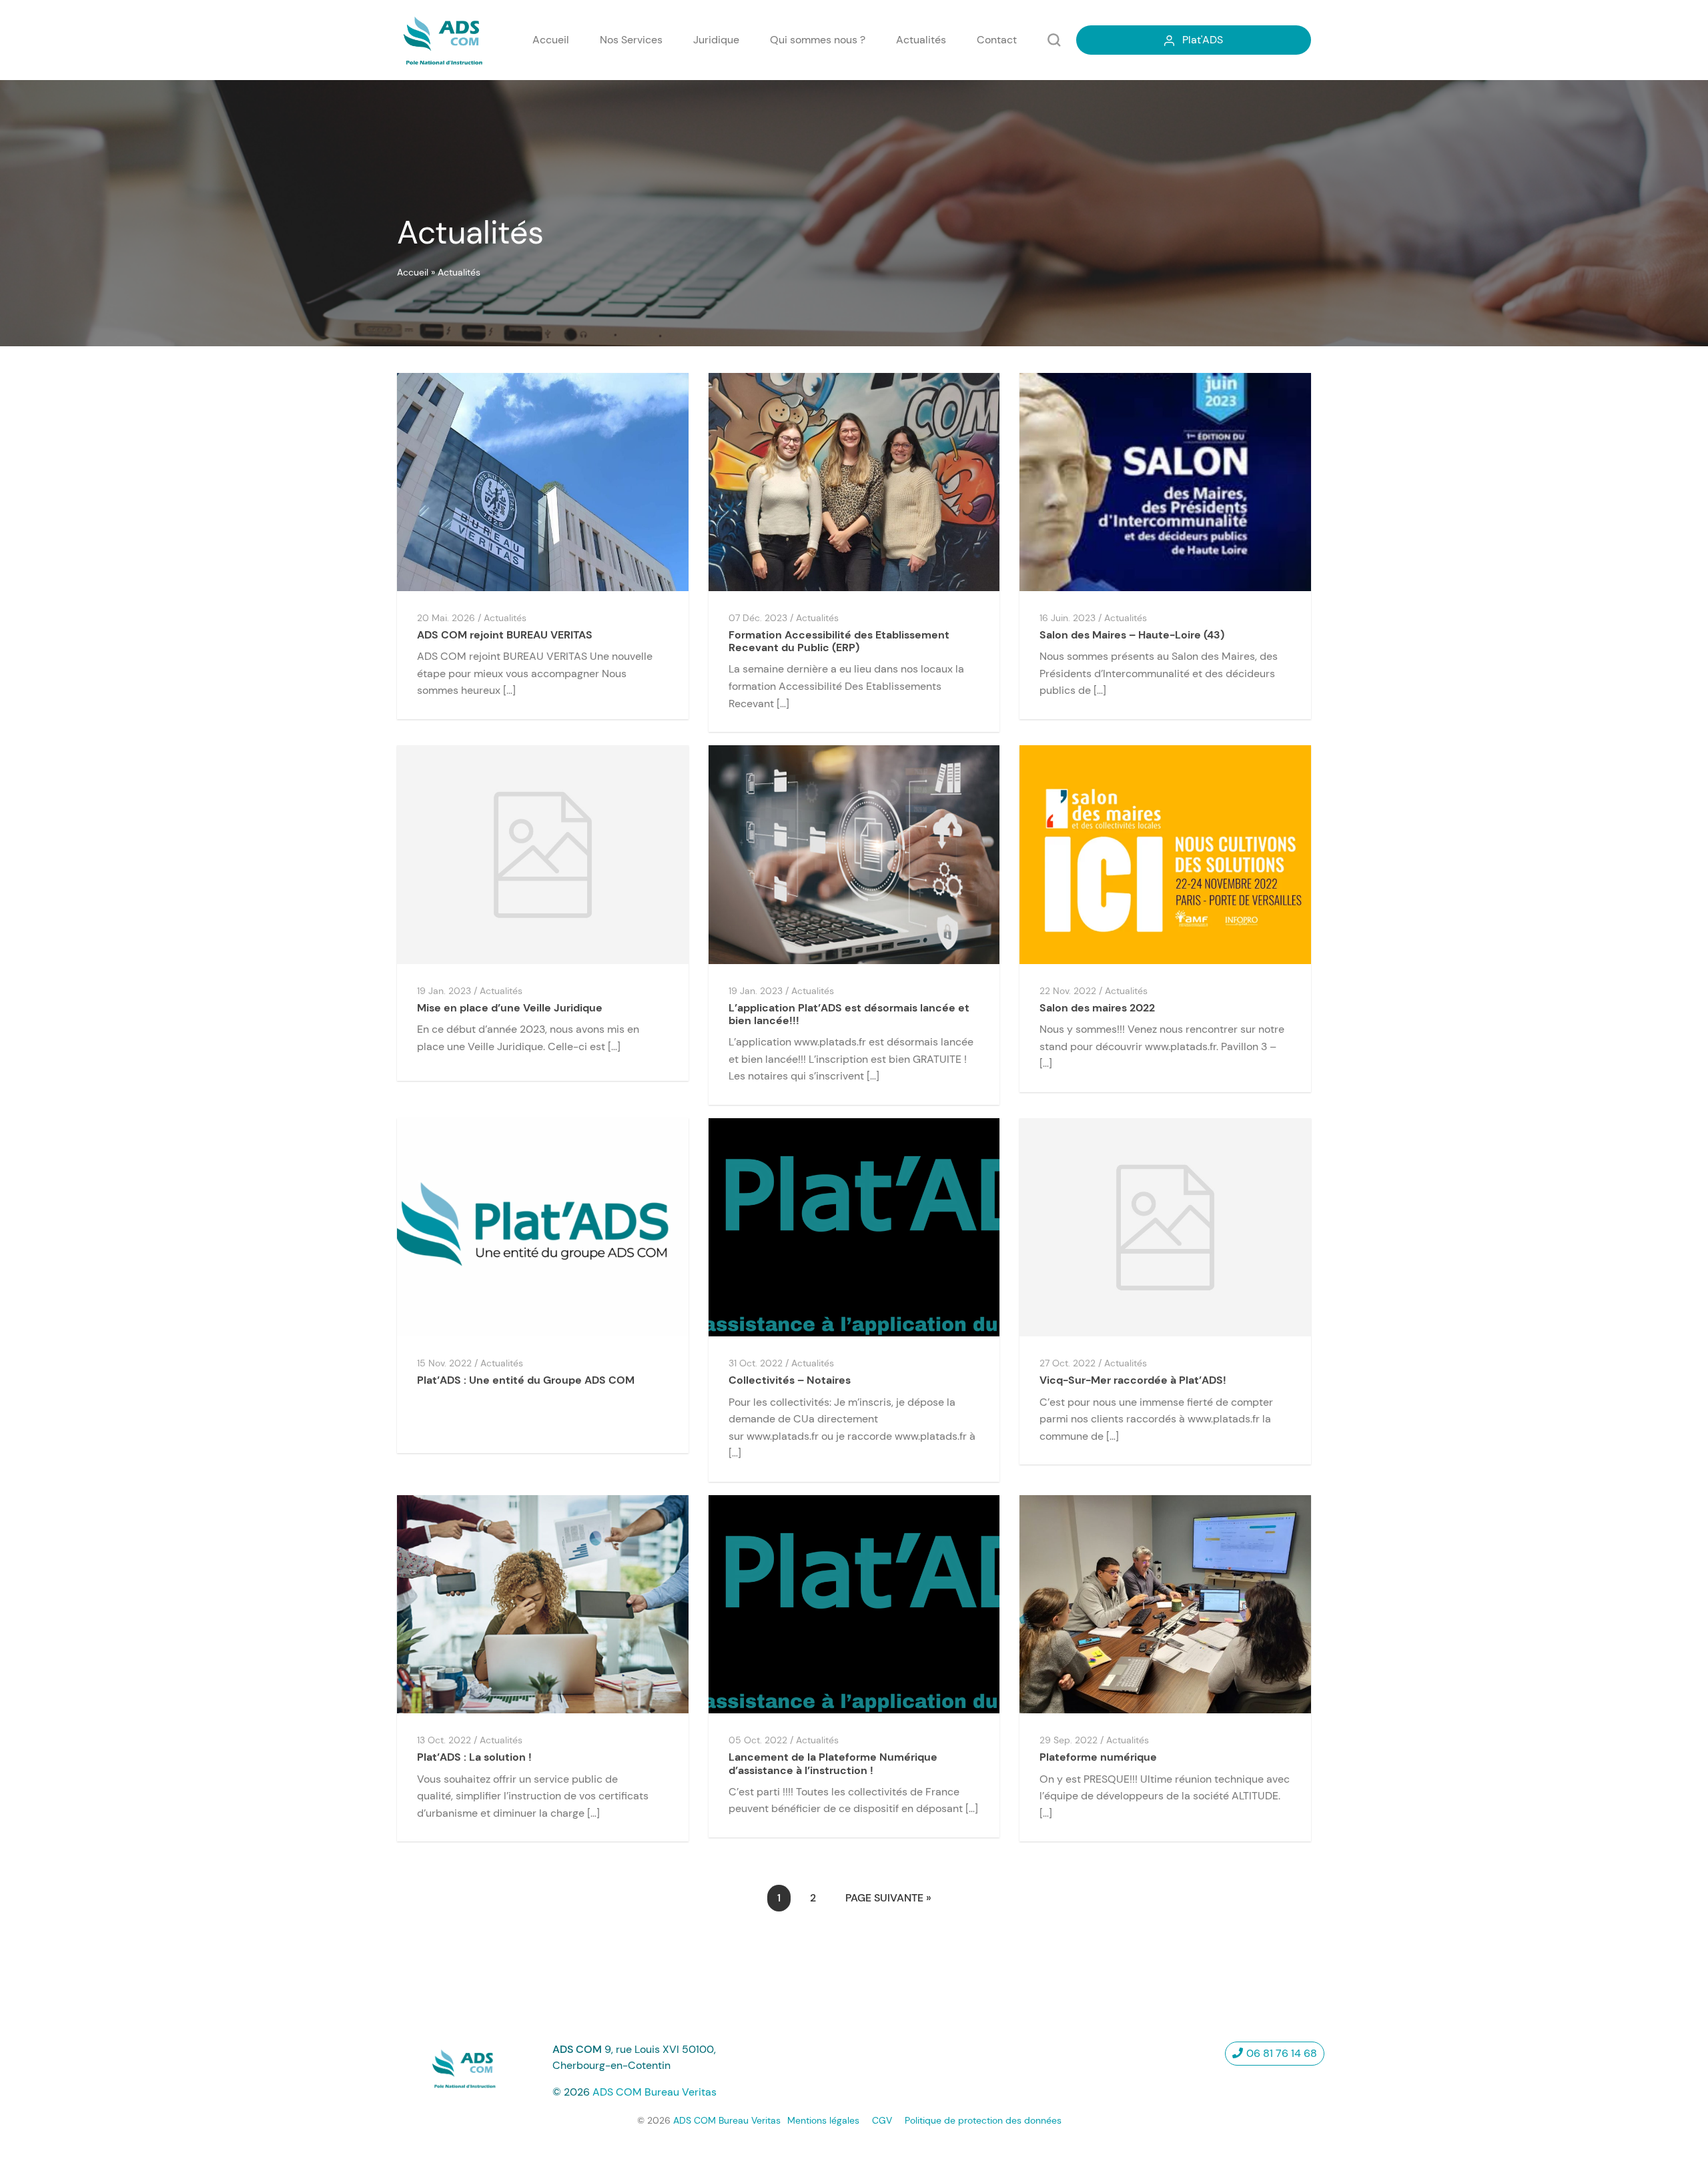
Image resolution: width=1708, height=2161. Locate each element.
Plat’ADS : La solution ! (474, 1757)
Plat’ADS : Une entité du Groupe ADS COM (526, 1380)
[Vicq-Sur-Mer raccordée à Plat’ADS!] (1165, 1227)
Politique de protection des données (983, 2120)
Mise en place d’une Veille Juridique (510, 1008)
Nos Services (631, 40)
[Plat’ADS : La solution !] (543, 1604)
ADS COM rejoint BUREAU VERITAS (505, 635)
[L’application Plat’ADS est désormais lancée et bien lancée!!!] (854, 854)
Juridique (716, 40)
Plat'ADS (1203, 40)
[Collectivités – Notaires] (854, 1227)
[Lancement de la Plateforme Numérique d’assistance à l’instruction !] (854, 1604)
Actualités (921, 40)
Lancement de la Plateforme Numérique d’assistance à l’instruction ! (833, 1763)
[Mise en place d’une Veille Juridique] (543, 854)
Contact (997, 40)
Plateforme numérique (1098, 1757)
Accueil (551, 40)
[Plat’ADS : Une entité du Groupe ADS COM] (543, 1227)
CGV (882, 2120)
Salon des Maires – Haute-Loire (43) (1132, 635)
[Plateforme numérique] (1165, 1604)
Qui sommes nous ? (818, 40)
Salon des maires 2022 (1097, 1008)
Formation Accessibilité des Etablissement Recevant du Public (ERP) (839, 641)
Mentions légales (823, 2120)
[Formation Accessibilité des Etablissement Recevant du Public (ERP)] (854, 481)
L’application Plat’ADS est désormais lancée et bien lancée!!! (849, 1014)
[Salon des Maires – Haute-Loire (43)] (1165, 481)
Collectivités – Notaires (790, 1380)
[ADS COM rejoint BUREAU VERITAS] (543, 481)
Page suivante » (888, 1898)
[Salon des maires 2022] (1165, 854)
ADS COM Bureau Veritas (655, 2092)
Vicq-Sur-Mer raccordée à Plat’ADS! (1133, 1380)
